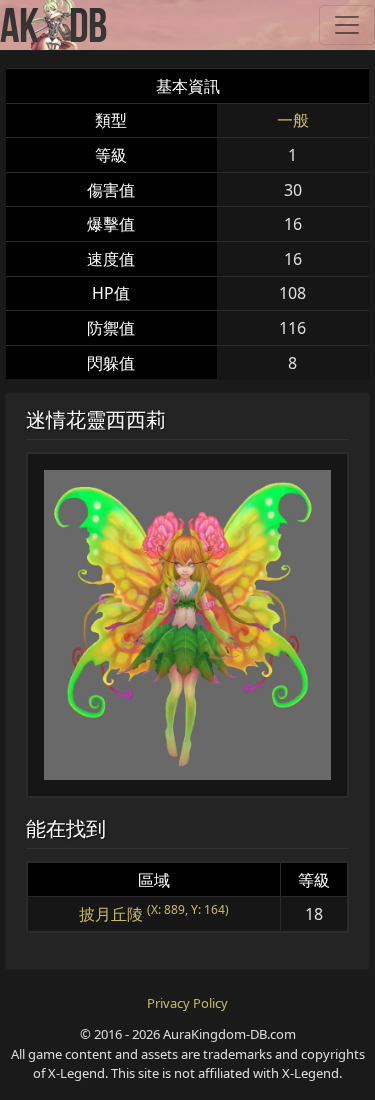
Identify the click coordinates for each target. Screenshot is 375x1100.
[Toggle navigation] (347, 25)
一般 (293, 120)
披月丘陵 (111, 914)
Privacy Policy (187, 1003)
